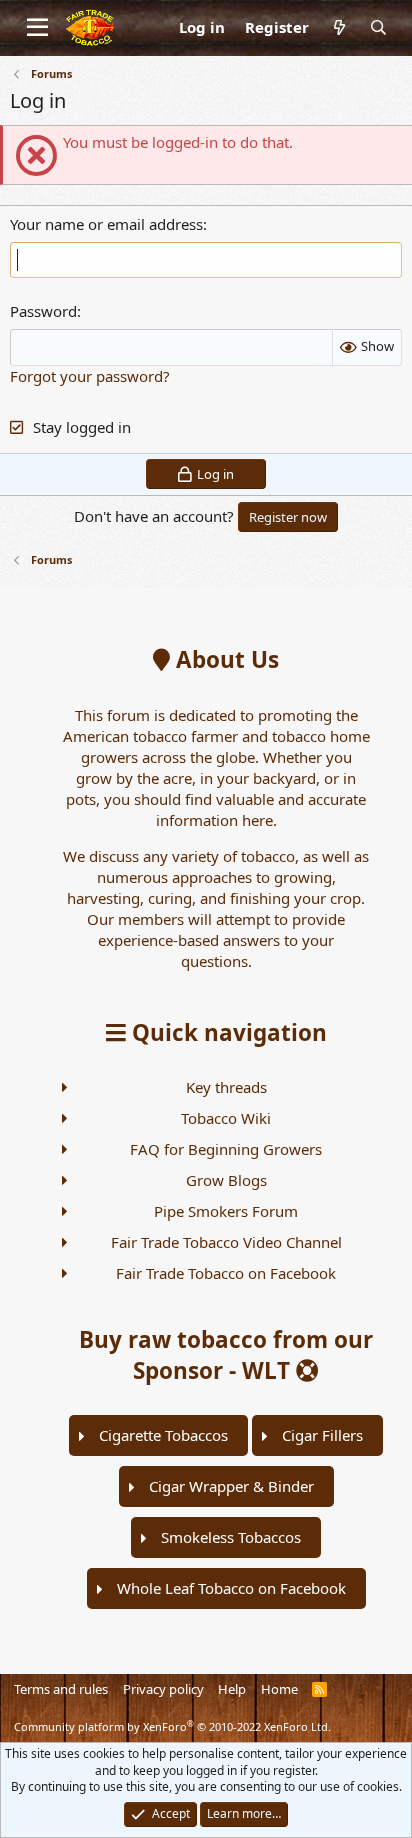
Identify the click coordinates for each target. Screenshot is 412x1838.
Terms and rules (61, 1689)
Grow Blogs (226, 1180)
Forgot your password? (90, 376)
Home (279, 1689)
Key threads (226, 1087)
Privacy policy (163, 1689)
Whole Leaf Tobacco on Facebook (231, 1588)
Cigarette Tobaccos (163, 1435)
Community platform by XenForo (172, 1726)
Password (43, 311)
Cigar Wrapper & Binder (231, 1486)
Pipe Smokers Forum (226, 1211)
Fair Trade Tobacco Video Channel (226, 1242)
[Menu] (37, 28)
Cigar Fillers (322, 1435)
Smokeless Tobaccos (231, 1537)
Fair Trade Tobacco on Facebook (226, 1273)
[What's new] (338, 27)
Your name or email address (106, 224)
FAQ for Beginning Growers (226, 1149)
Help (232, 1689)
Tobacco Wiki (226, 1118)
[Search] (378, 27)
